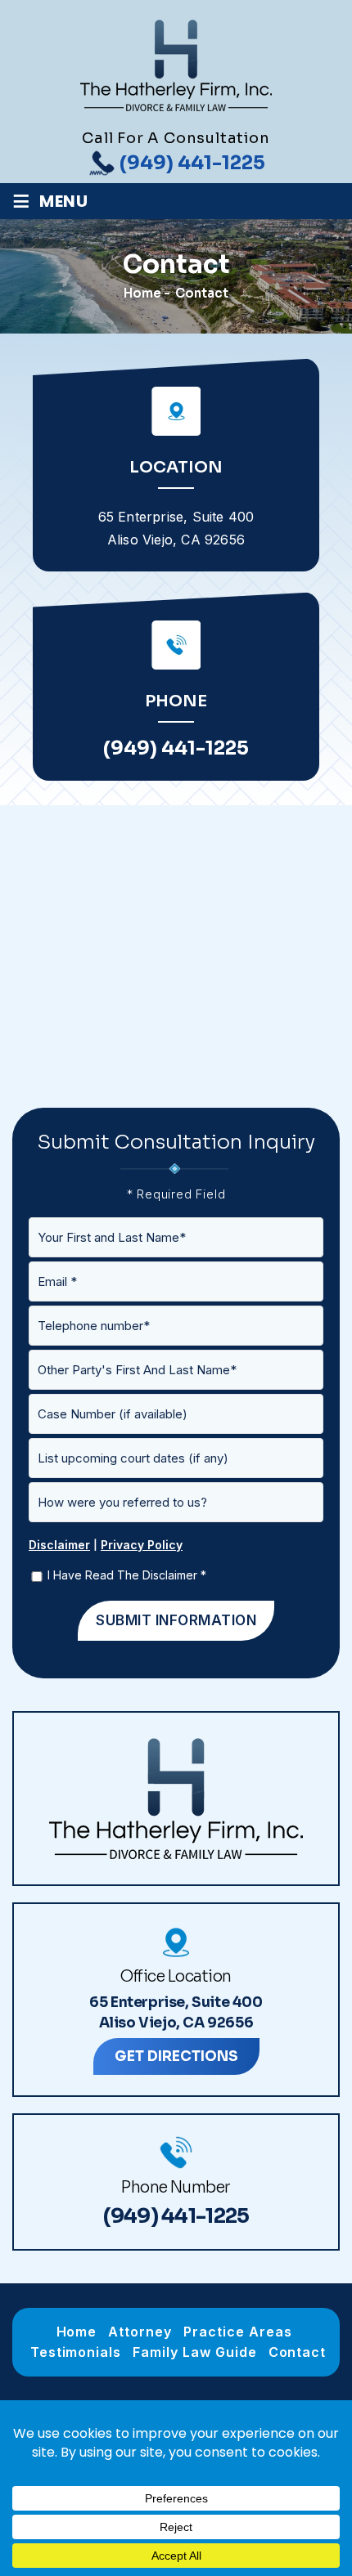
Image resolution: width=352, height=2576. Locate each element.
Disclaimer (59, 1545)
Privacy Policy (142, 1545)
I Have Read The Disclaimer (127, 1575)
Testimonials (76, 2352)
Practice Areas (237, 2332)
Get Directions (176, 2056)
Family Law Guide (194, 2352)
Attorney (140, 2332)
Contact (298, 2352)
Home (77, 2332)
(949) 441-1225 (192, 163)
